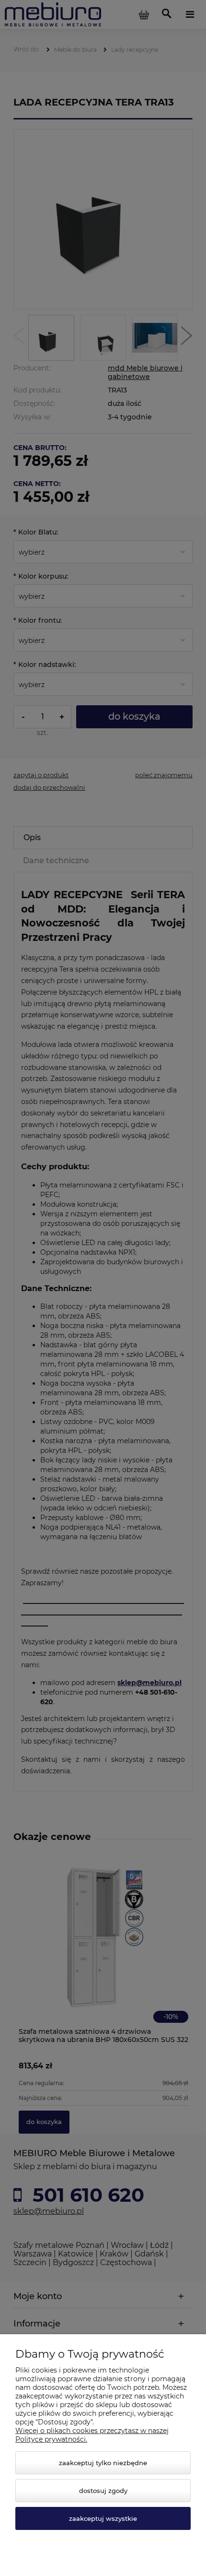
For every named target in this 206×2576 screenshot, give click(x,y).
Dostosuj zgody (103, 2491)
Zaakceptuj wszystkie (103, 2518)
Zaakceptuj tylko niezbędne (103, 2463)
